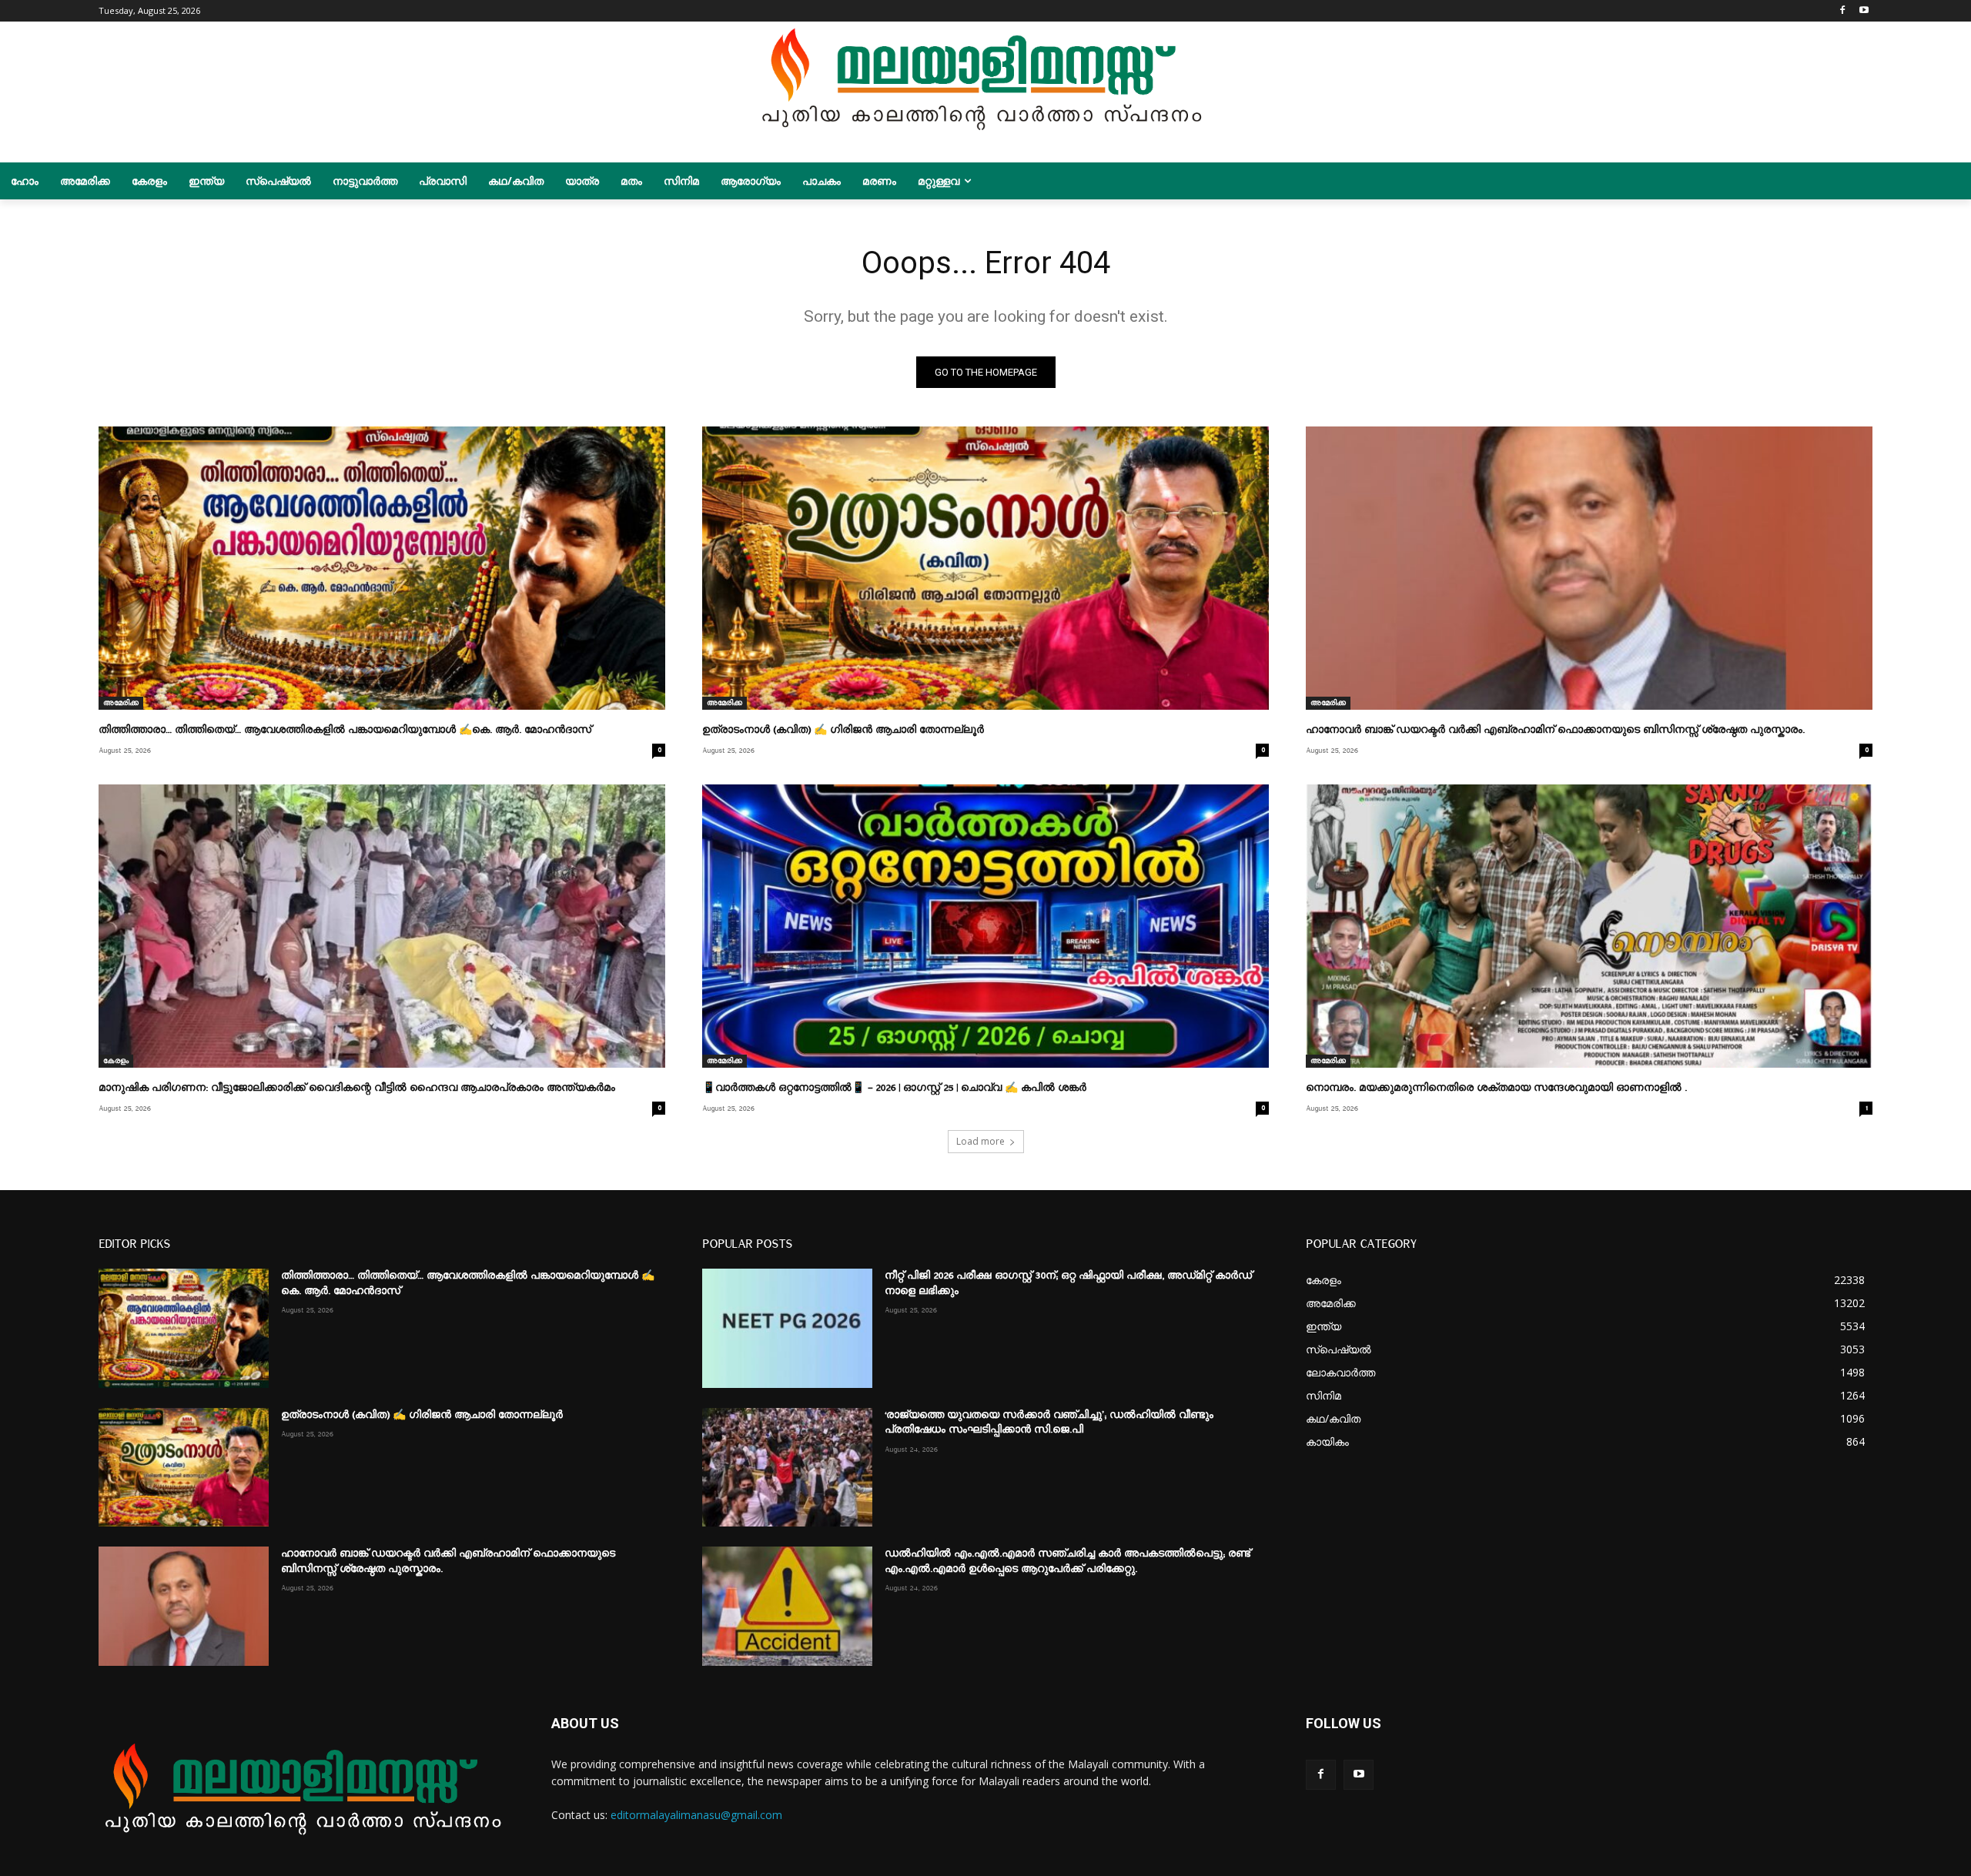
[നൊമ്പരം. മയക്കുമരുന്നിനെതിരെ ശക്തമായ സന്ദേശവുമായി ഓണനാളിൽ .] (1589, 926)
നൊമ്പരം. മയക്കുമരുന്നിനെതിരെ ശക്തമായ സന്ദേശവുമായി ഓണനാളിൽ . (1496, 1088)
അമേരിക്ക (121, 703)
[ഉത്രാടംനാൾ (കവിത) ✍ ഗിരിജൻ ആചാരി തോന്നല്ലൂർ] (985, 568)
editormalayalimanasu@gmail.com (696, 1815)
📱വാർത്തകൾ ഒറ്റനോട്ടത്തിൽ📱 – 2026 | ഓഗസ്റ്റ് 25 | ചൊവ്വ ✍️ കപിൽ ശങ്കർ (894, 1088)
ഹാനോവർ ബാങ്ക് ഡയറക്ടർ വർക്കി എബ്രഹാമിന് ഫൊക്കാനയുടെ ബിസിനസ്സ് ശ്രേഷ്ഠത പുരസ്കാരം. (1555, 730)
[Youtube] (1864, 11)
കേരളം (116, 1061)
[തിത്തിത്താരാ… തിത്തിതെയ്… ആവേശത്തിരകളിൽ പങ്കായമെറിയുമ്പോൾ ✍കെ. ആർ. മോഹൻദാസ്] (382, 568)
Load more (980, 1141)
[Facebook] (1842, 11)
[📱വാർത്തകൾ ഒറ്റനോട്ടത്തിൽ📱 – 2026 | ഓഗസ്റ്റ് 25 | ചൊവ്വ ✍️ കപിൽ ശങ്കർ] (985, 926)
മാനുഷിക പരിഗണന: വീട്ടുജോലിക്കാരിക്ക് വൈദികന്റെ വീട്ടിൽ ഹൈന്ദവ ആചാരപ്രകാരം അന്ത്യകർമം (357, 1088)
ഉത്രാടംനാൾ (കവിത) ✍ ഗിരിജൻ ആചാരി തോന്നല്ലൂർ (843, 730)
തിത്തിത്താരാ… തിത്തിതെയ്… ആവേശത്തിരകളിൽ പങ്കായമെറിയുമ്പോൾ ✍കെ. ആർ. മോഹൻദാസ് (345, 730)
